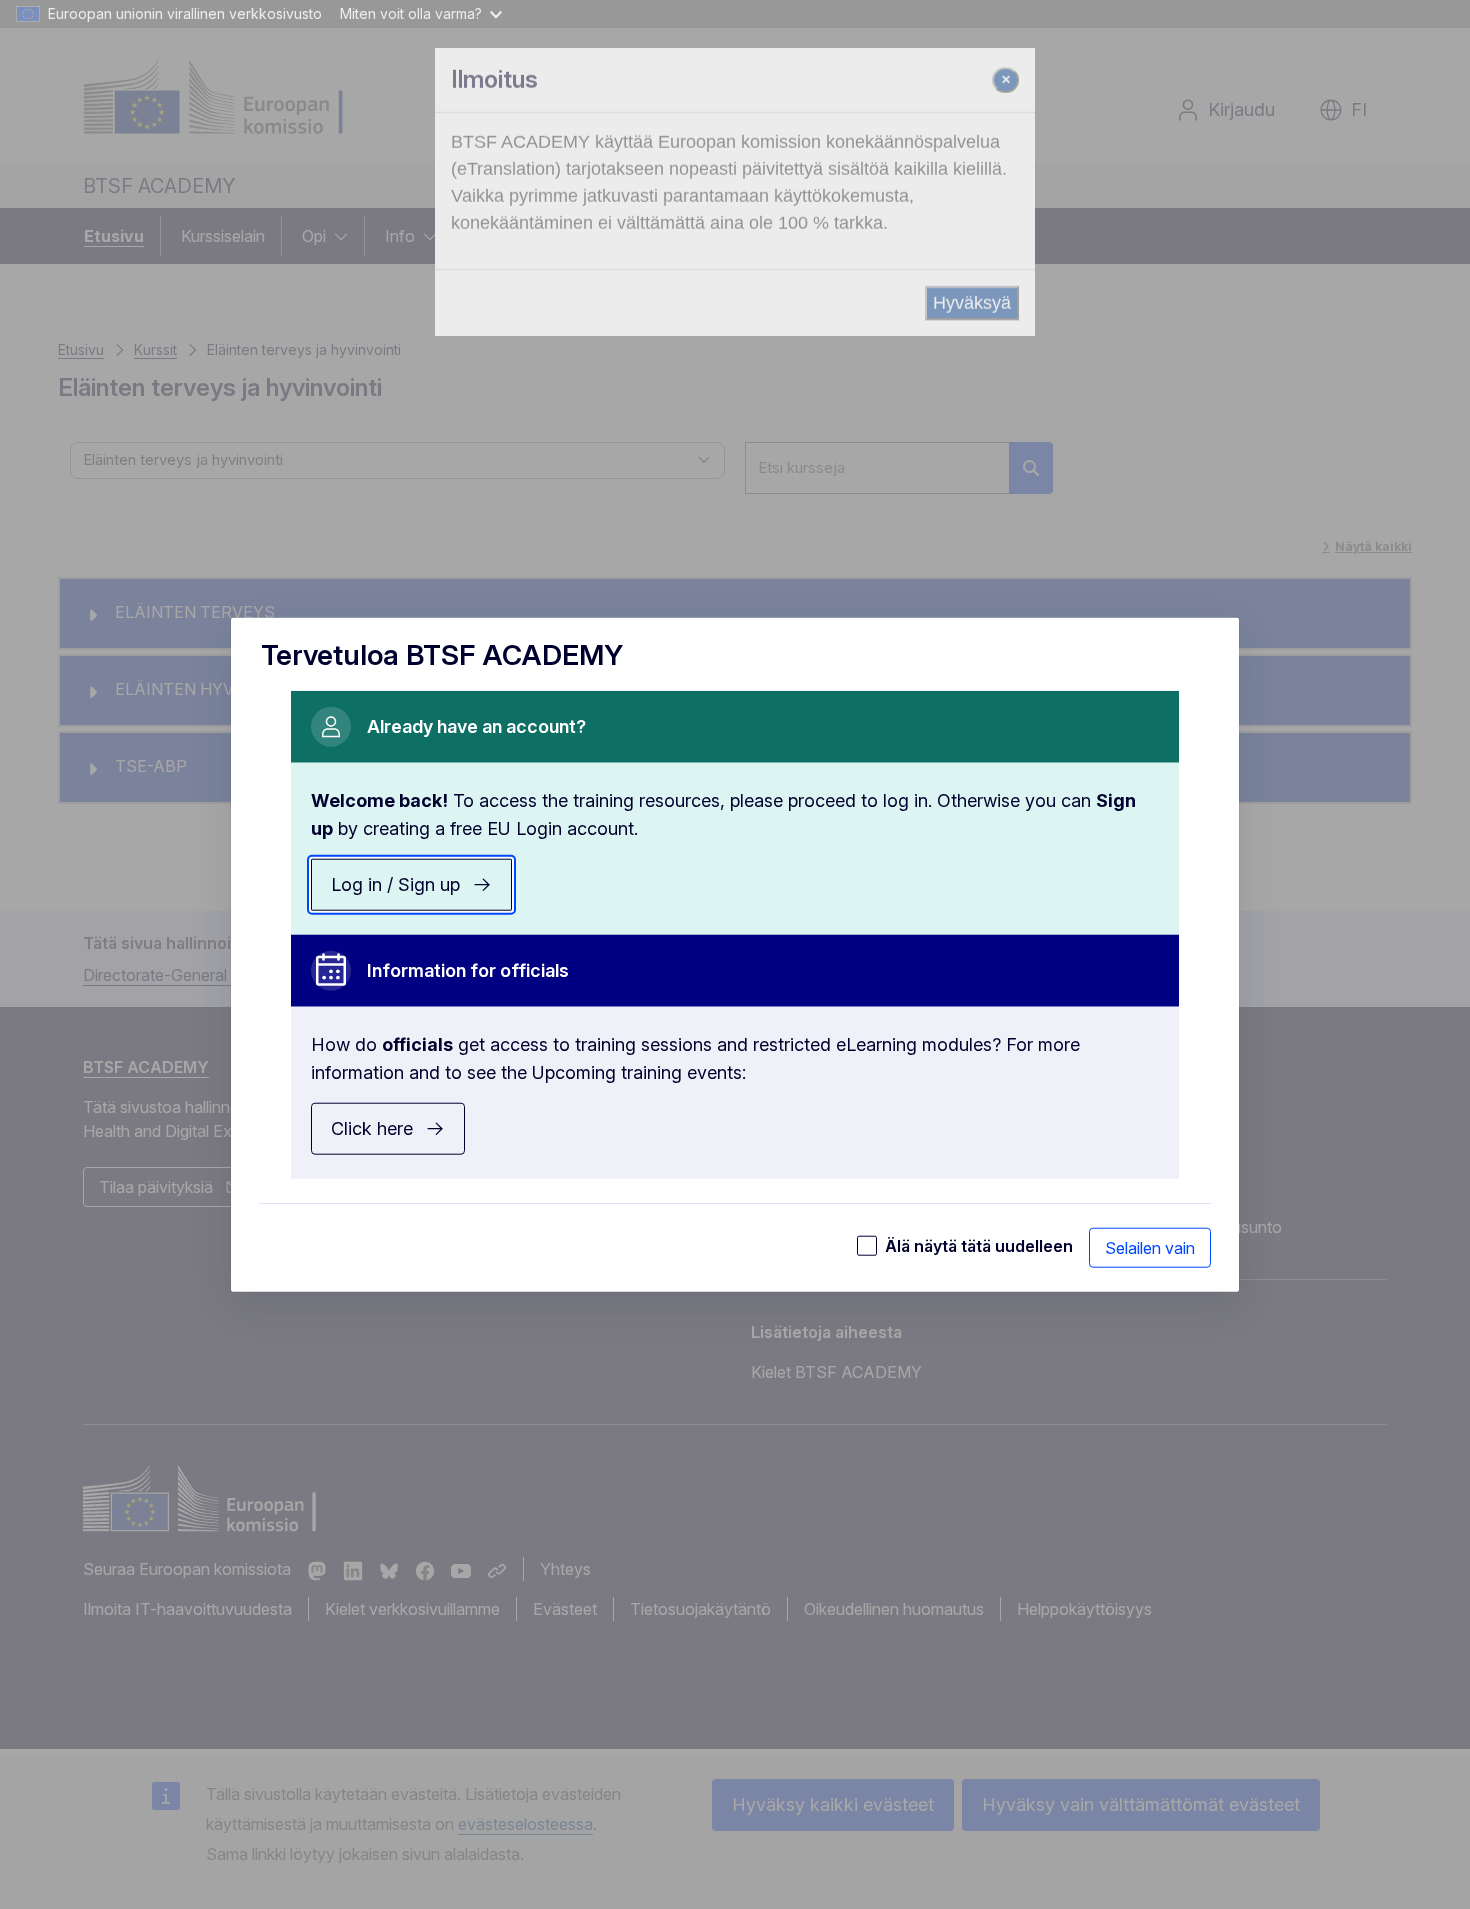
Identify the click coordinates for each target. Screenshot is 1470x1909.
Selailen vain (1150, 1248)
